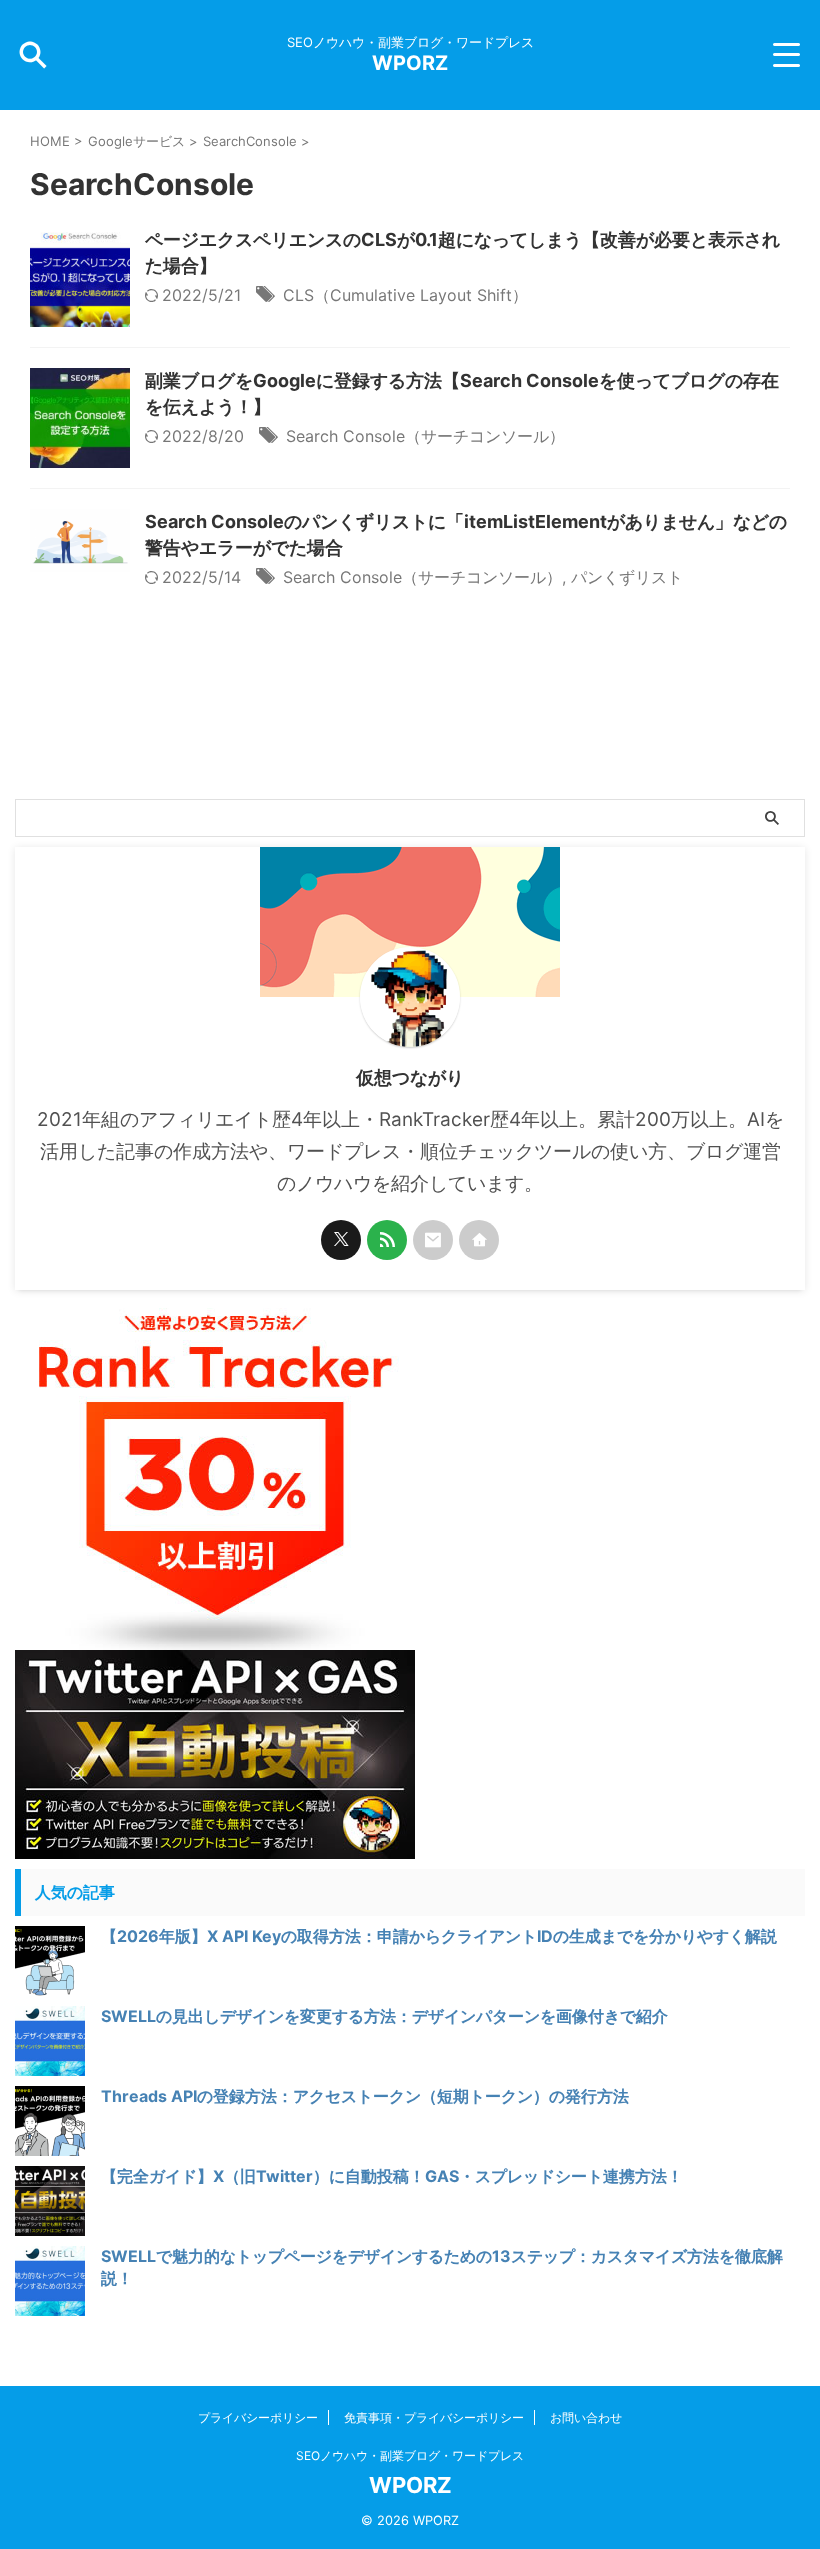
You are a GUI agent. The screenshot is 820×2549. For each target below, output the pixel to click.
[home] (479, 1240)
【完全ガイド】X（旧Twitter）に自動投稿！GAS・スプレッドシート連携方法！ (392, 2176)
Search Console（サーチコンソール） (425, 436)
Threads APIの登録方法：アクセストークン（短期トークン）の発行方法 (365, 2096)
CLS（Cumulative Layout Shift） (405, 295)
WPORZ (410, 63)
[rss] (387, 1240)
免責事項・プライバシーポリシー (434, 2417)
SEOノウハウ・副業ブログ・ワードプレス (410, 2455)
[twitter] (341, 1240)
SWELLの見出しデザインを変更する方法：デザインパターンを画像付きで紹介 (384, 2016)
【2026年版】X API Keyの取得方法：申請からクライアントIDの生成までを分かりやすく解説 (439, 1936)
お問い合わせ (586, 2417)
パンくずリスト (627, 577)
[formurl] (433, 1240)
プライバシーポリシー (258, 2417)
